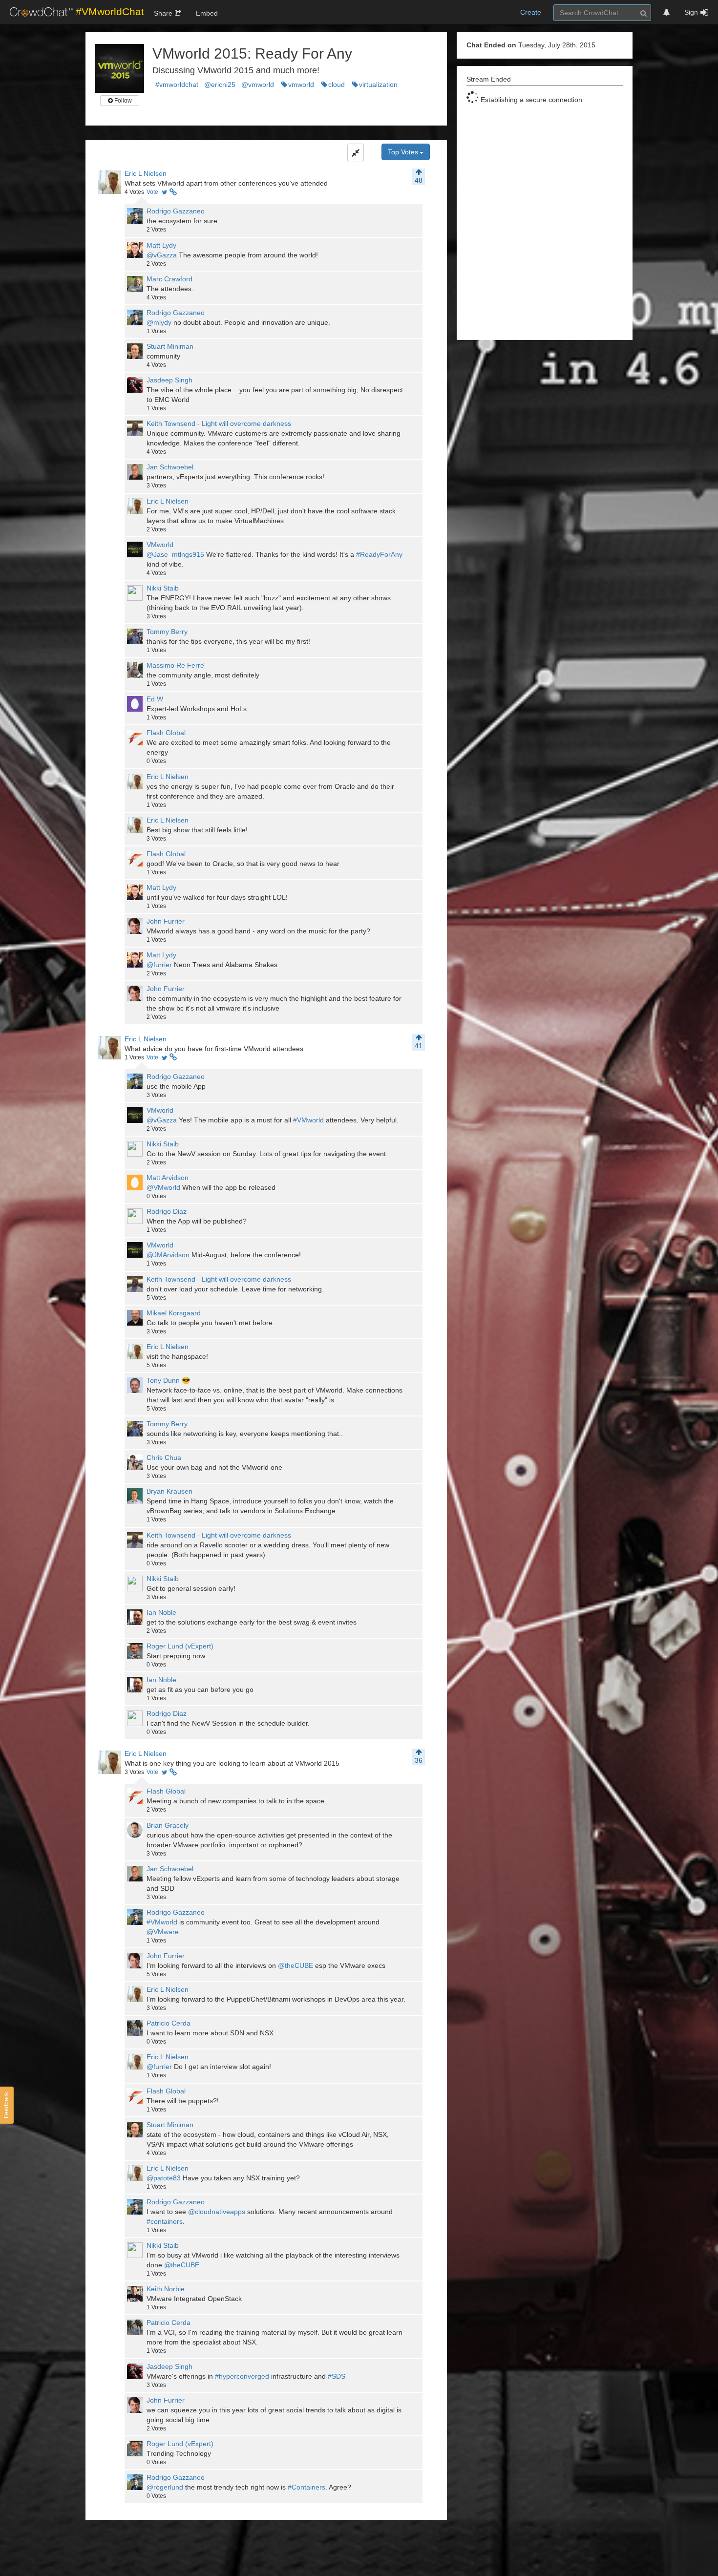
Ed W (155, 699)
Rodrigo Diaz (167, 1211)
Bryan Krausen (169, 1491)
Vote (152, 192)
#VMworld (308, 1120)
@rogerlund (165, 2487)
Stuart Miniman (170, 346)
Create (531, 12)
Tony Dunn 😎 (168, 1380)
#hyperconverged (242, 2376)
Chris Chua (164, 1457)
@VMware (163, 1932)
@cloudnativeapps (217, 2212)
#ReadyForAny (379, 554)
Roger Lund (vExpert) (180, 1646)
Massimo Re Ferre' (176, 665)
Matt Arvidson (168, 1178)
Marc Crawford (169, 279)
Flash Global (166, 733)
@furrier (159, 965)
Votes (134, 192)
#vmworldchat (177, 84)
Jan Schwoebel (170, 467)
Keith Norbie (166, 2289)
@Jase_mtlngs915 (175, 554)
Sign (691, 12)
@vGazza (162, 255)
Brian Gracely (168, 1825)
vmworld (301, 84)
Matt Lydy (161, 245)
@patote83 (164, 2178)
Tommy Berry (167, 632)
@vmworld (258, 84)
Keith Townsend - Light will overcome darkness (219, 423)
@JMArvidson (168, 1255)
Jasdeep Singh (169, 380)
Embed (207, 13)
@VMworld (163, 1187)
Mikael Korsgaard (174, 1313)
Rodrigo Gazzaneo (176, 211)
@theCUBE (296, 1965)
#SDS (337, 2376)
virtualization (378, 84)
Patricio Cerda (169, 2023)
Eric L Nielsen (146, 173)
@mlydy (159, 322)
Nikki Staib (163, 588)
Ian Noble (161, 1612)
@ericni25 (220, 84)
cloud (337, 84)
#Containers (306, 2487)
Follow (122, 101)
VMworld (160, 545)
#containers (165, 2221)
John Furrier (166, 921)
